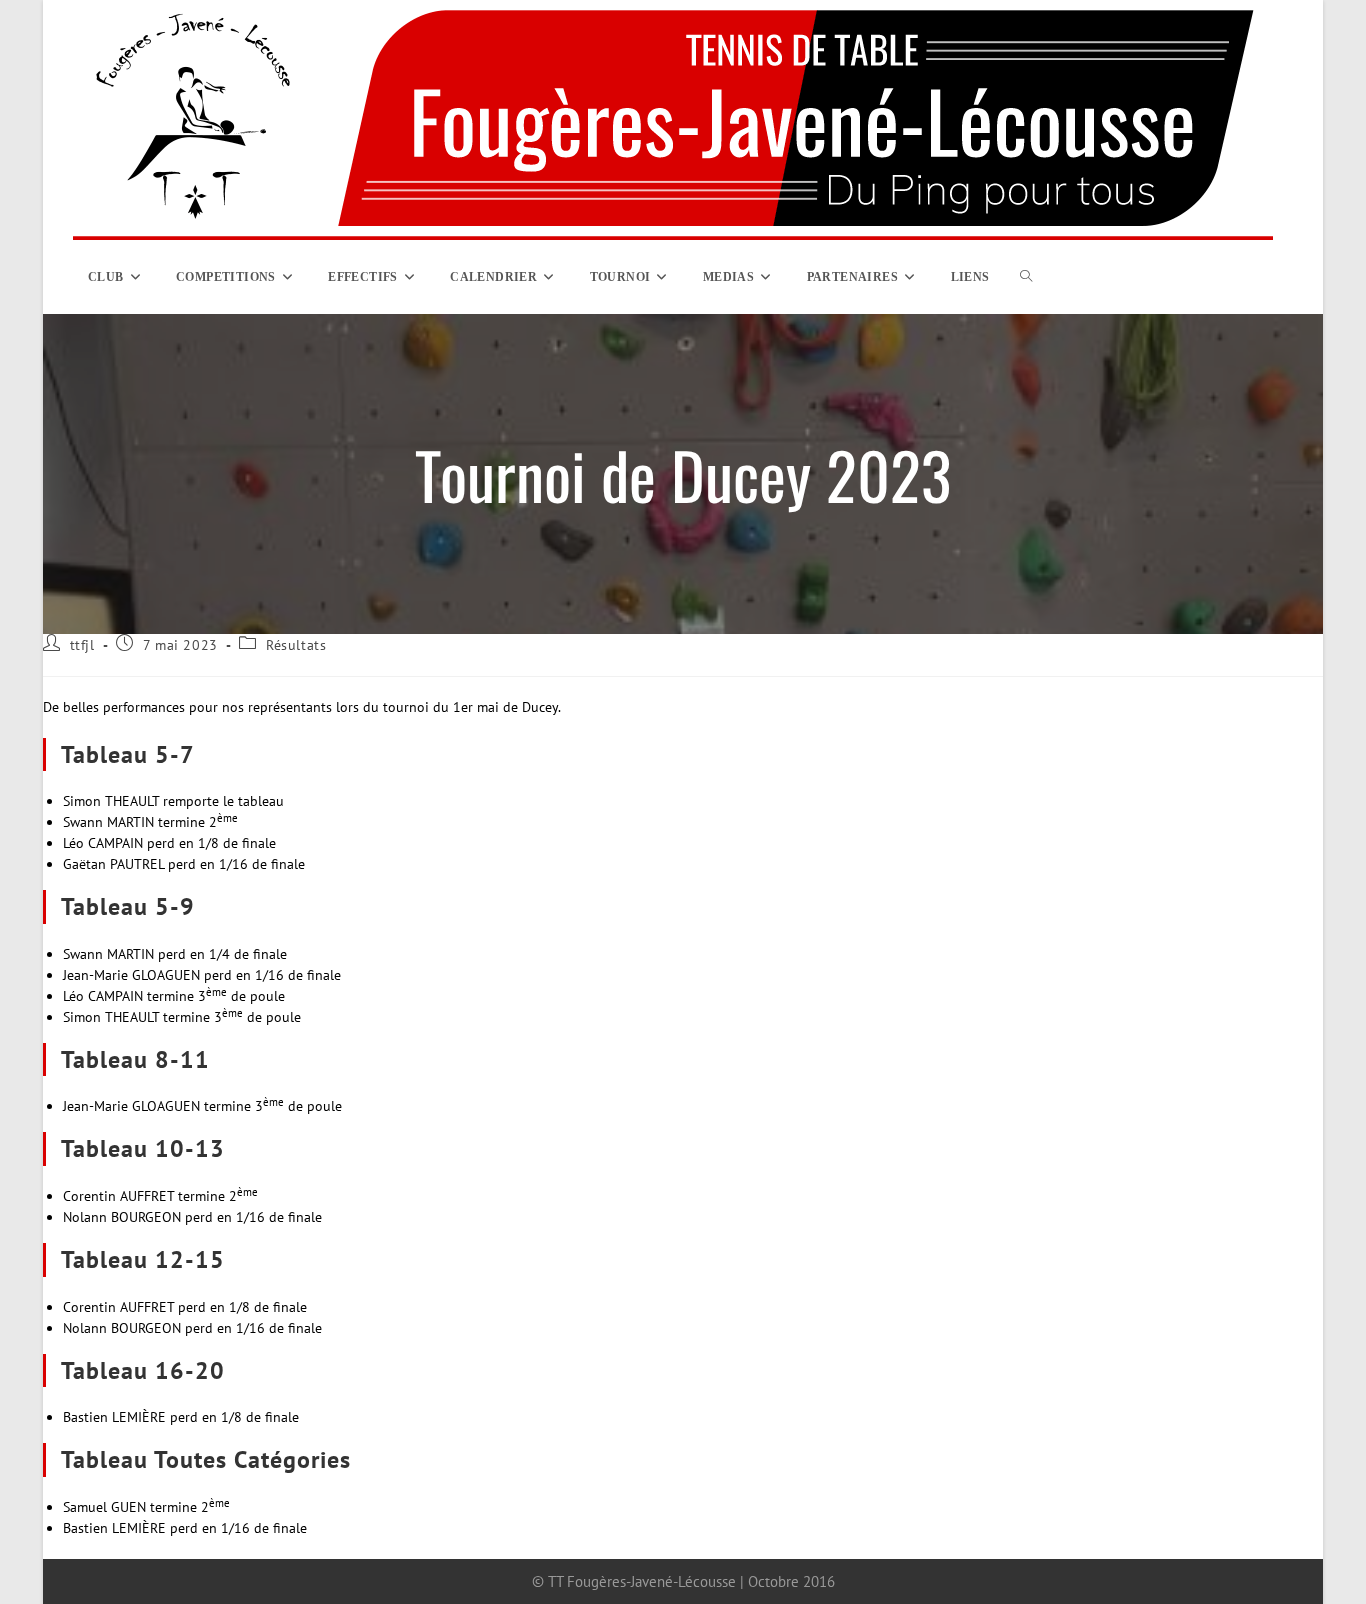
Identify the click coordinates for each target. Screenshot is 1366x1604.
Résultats (296, 645)
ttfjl (82, 645)
